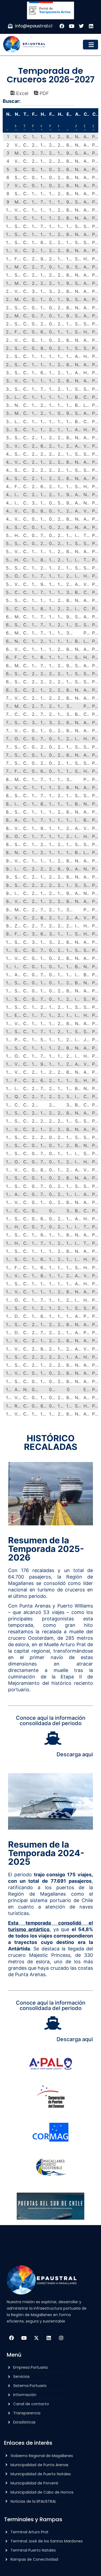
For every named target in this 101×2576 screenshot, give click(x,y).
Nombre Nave (18, 114)
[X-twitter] (36, 2338)
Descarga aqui (75, 1754)
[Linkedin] (49, 2338)
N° (9, 114)
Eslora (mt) (69, 114)
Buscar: (12, 101)
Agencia (78, 114)
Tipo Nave (26, 114)
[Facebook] (12, 2338)
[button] (91, 45)
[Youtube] (24, 2338)
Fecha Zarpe (52, 114)
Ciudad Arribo (95, 114)
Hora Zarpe (61, 114)
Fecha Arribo (35, 114)
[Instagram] (61, 2338)
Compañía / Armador (87, 114)
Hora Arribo (43, 114)
